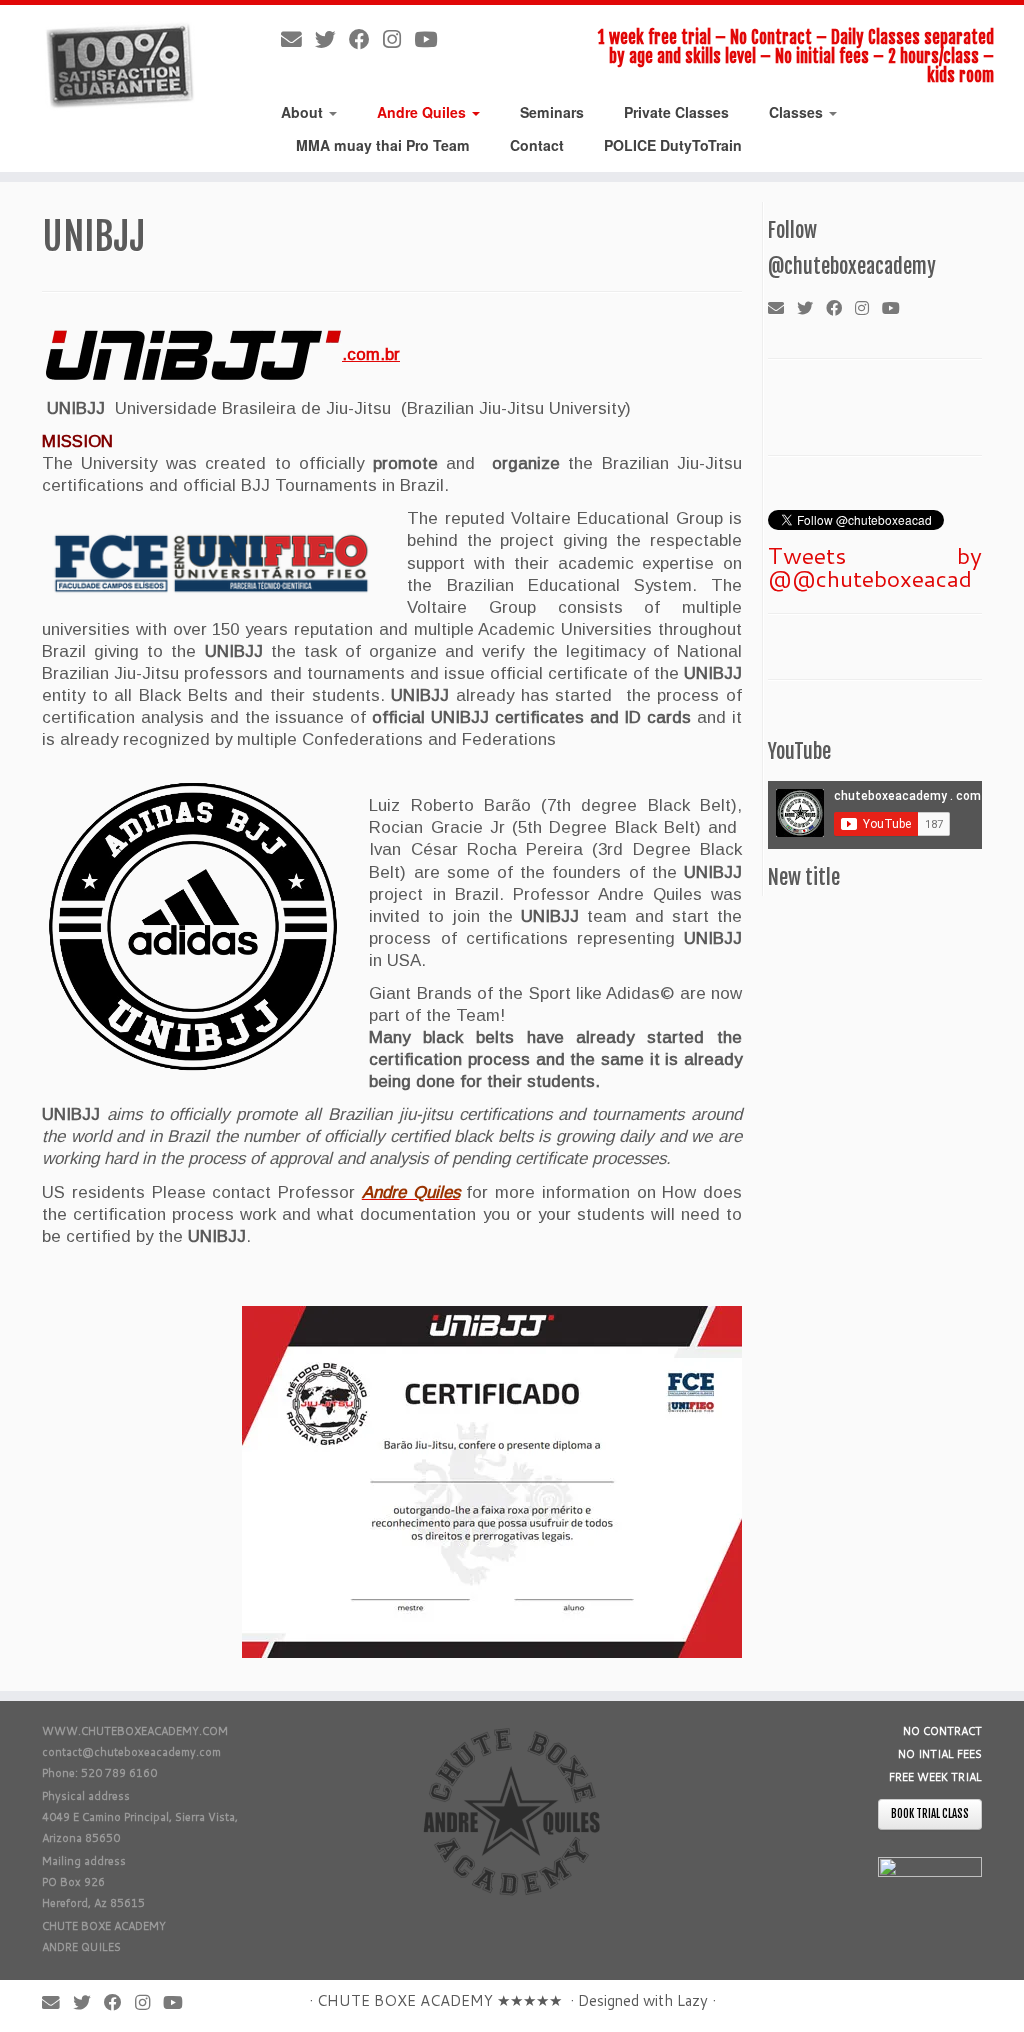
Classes (798, 112)
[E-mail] (298, 39)
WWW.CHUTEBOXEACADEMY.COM (135, 1731)
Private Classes (676, 112)
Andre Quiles (423, 112)
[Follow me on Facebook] (366, 39)
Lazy (692, 2000)
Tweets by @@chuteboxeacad (875, 566)
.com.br (371, 354)
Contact (537, 145)
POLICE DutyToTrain (673, 145)
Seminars (552, 112)
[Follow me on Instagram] (398, 39)
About (304, 112)
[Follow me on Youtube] (432, 39)
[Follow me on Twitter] (332, 39)
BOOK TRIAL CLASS (930, 1814)
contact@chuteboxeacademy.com (131, 1752)
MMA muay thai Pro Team (383, 145)
